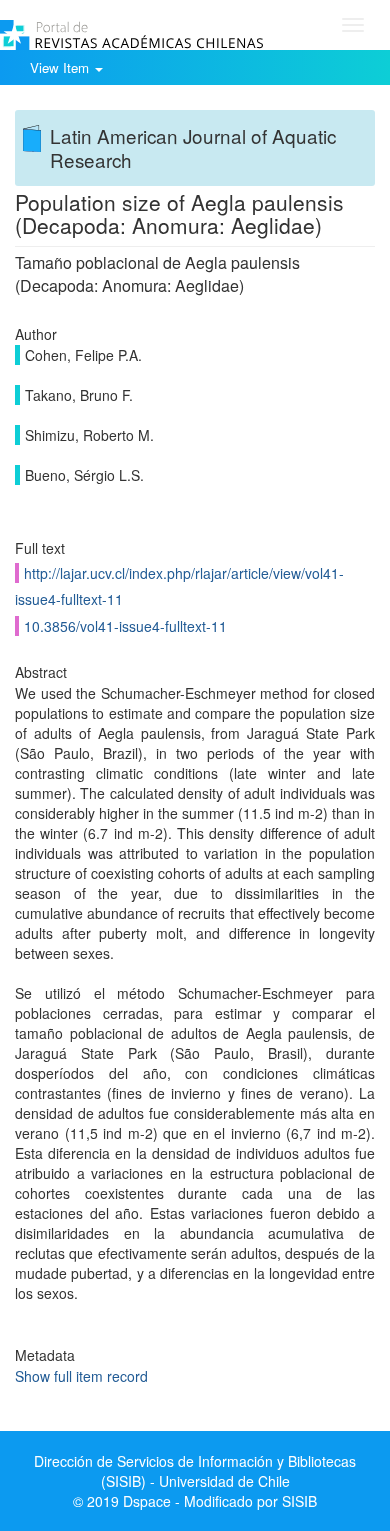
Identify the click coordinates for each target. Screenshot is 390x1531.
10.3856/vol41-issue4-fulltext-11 (125, 626)
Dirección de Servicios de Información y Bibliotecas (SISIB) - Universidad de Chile (195, 1471)
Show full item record (81, 1376)
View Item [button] (61, 67)
